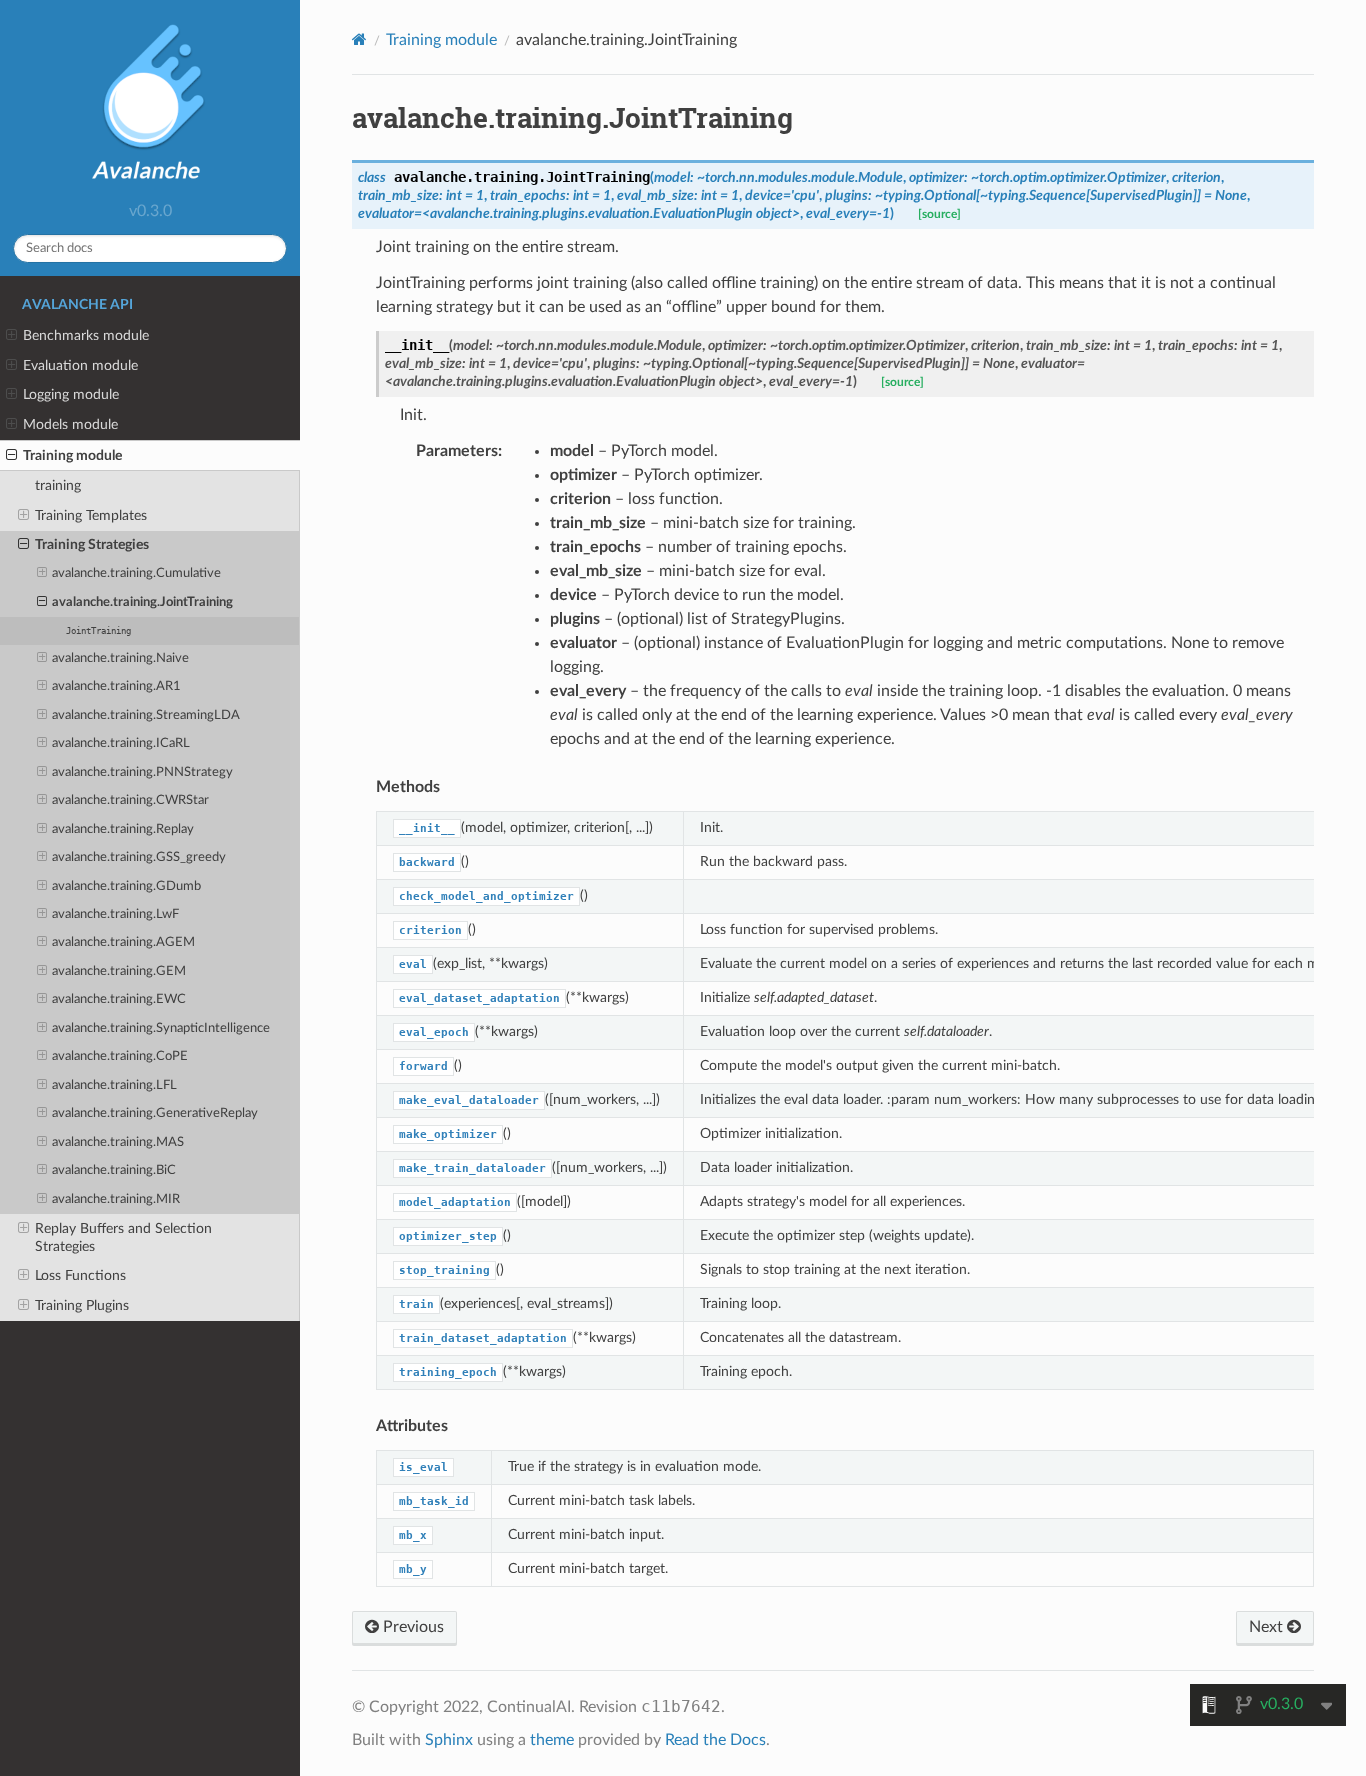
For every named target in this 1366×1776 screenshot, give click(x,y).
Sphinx (449, 1740)
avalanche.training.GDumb (126, 886)
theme (552, 1740)
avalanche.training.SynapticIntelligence (161, 1028)
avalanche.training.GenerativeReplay (155, 1113)
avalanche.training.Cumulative (136, 573)
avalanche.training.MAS (118, 1142)
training (58, 485)
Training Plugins (82, 1305)
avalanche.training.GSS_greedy (139, 857)
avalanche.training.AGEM (123, 942)
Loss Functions (80, 1275)
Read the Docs (715, 1740)
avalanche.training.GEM (119, 971)
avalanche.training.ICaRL (121, 743)
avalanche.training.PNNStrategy (142, 772)
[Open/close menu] (11, 336)
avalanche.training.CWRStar (130, 800)
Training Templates (91, 515)
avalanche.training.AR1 (116, 686)
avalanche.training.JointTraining (142, 602)
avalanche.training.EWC (119, 999)
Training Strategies (92, 544)
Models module (70, 424)
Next (1268, 1627)
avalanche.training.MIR (116, 1199)
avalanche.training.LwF (115, 914)
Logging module (71, 394)
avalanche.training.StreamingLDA (146, 715)
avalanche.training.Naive (120, 658)
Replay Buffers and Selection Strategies (123, 1237)
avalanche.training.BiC (114, 1170)
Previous (411, 1627)
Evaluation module (80, 365)
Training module (72, 455)
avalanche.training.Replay (123, 829)
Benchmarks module (86, 335)
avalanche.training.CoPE (120, 1056)
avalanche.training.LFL (114, 1085)
